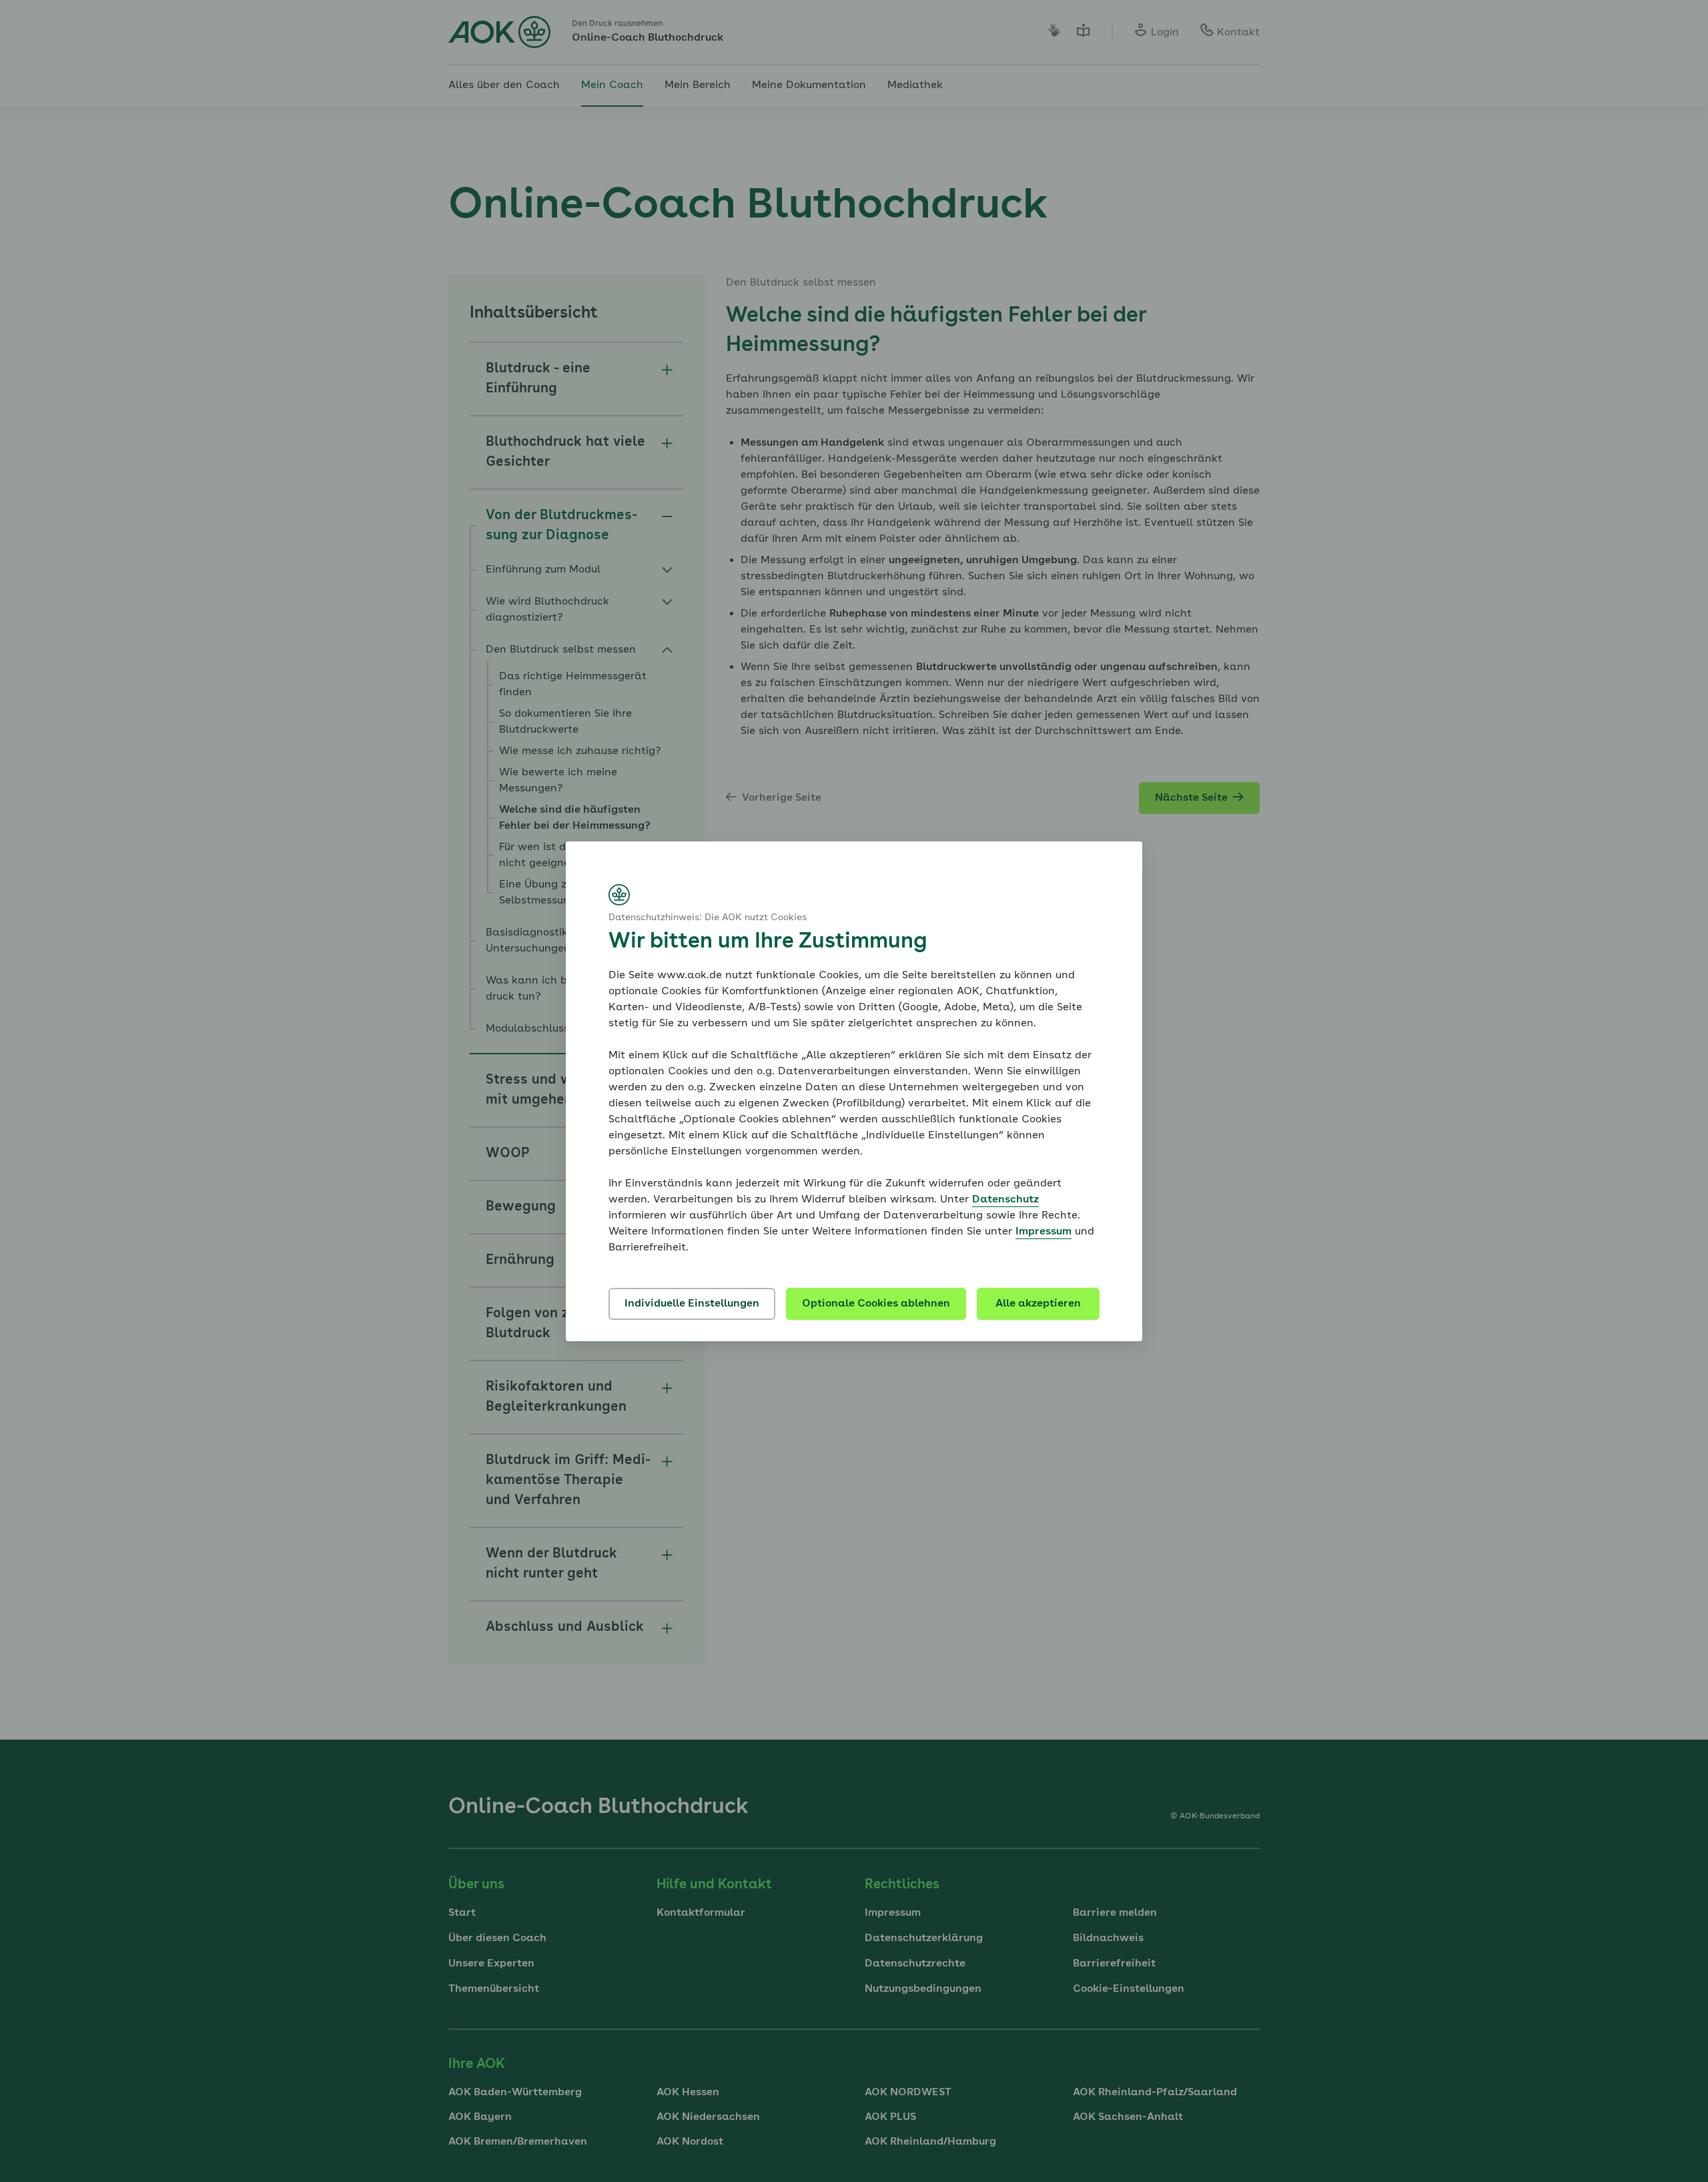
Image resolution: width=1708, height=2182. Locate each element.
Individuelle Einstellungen (692, 1304)
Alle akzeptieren (1038, 1304)
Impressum (1043, 1232)
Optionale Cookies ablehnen (876, 1304)
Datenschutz (1005, 1200)
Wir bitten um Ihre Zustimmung (768, 942)
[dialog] (854, 1091)
